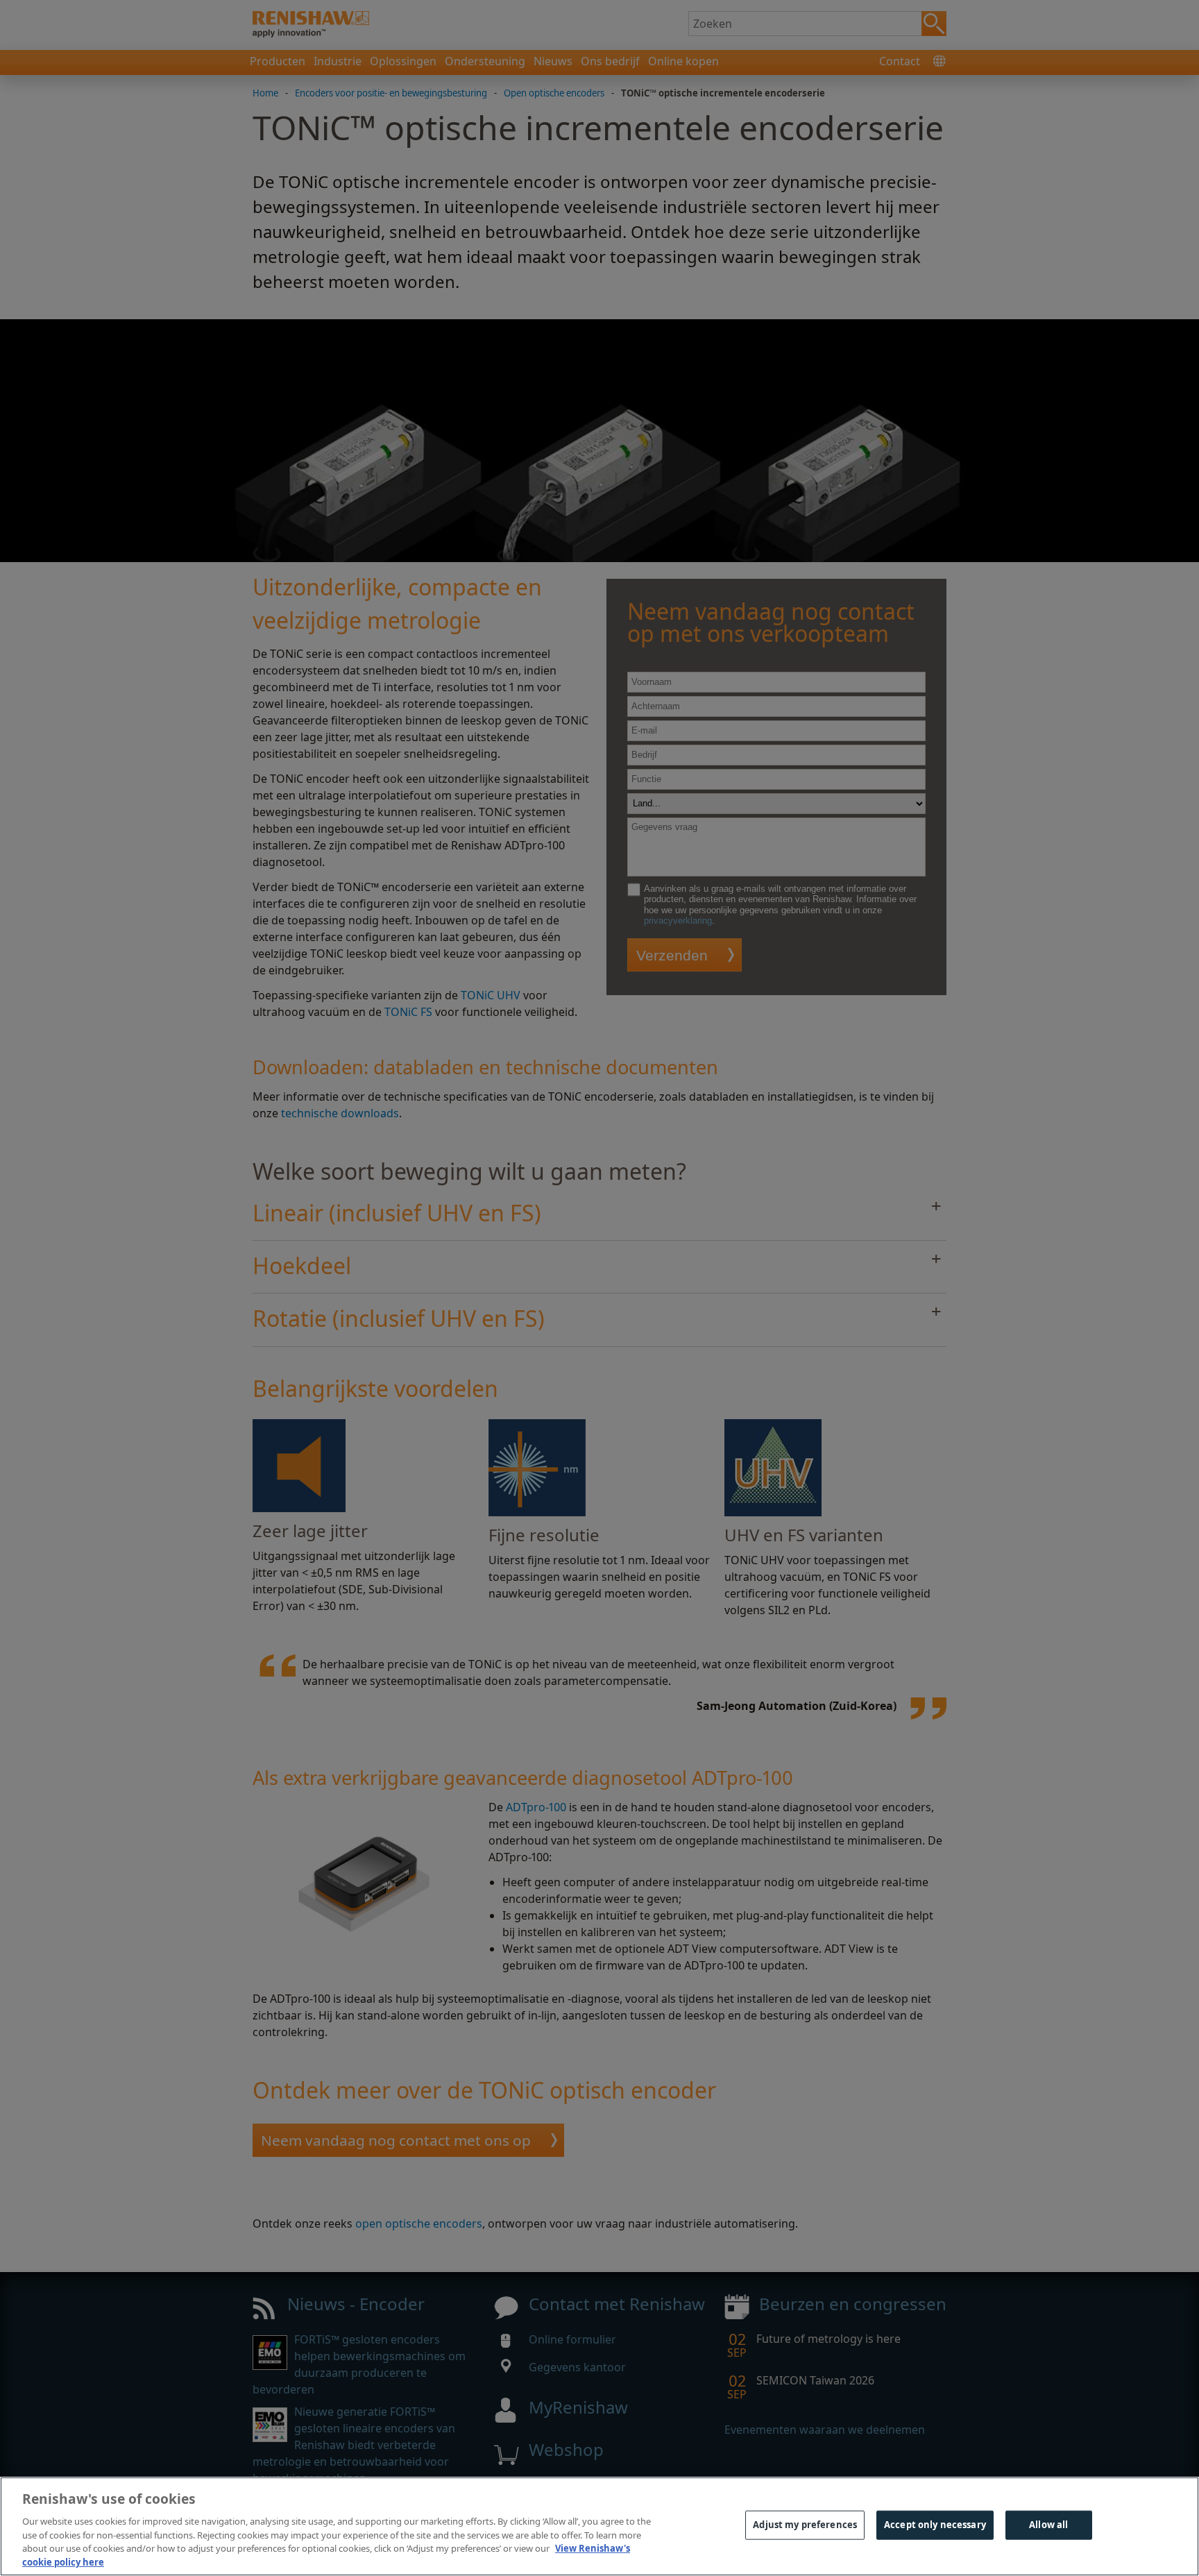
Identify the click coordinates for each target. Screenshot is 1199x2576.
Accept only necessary (935, 2525)
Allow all (1048, 2525)
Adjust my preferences (805, 2525)
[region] (599, 2526)
